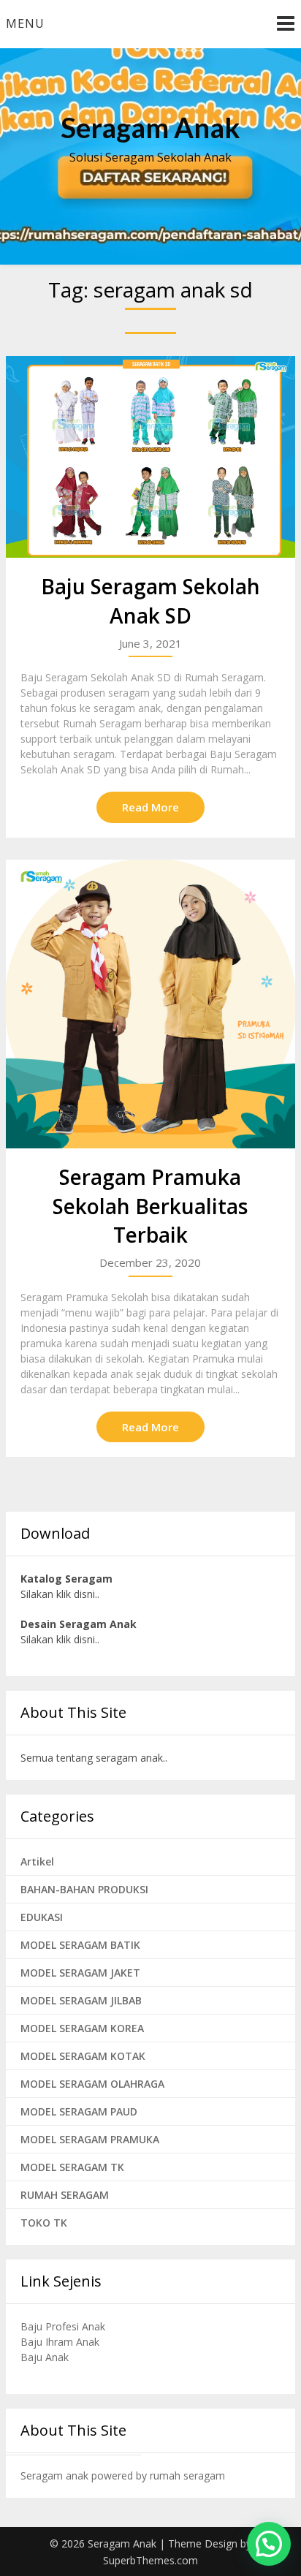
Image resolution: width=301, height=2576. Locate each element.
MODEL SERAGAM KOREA (82, 2028)
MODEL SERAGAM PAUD (79, 2111)
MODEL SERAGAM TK (72, 2167)
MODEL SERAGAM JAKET (80, 1973)
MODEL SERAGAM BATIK (80, 1945)
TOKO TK (44, 2223)
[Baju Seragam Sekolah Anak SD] (150, 457)
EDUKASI (42, 1917)
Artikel (37, 1861)
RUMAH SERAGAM (65, 2195)
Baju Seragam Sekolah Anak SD (150, 601)
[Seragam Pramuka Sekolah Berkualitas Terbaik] (150, 1004)
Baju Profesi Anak (63, 2326)
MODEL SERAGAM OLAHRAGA (92, 2084)
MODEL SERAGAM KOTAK (83, 2056)
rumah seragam (187, 2475)
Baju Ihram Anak (60, 2342)
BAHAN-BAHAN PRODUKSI (84, 1889)
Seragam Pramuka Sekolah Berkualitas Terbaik (150, 1205)
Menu (25, 23)
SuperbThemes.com (150, 2560)
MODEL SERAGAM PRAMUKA (90, 2139)
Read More (150, 807)
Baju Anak (45, 2357)
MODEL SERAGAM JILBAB (81, 2000)
